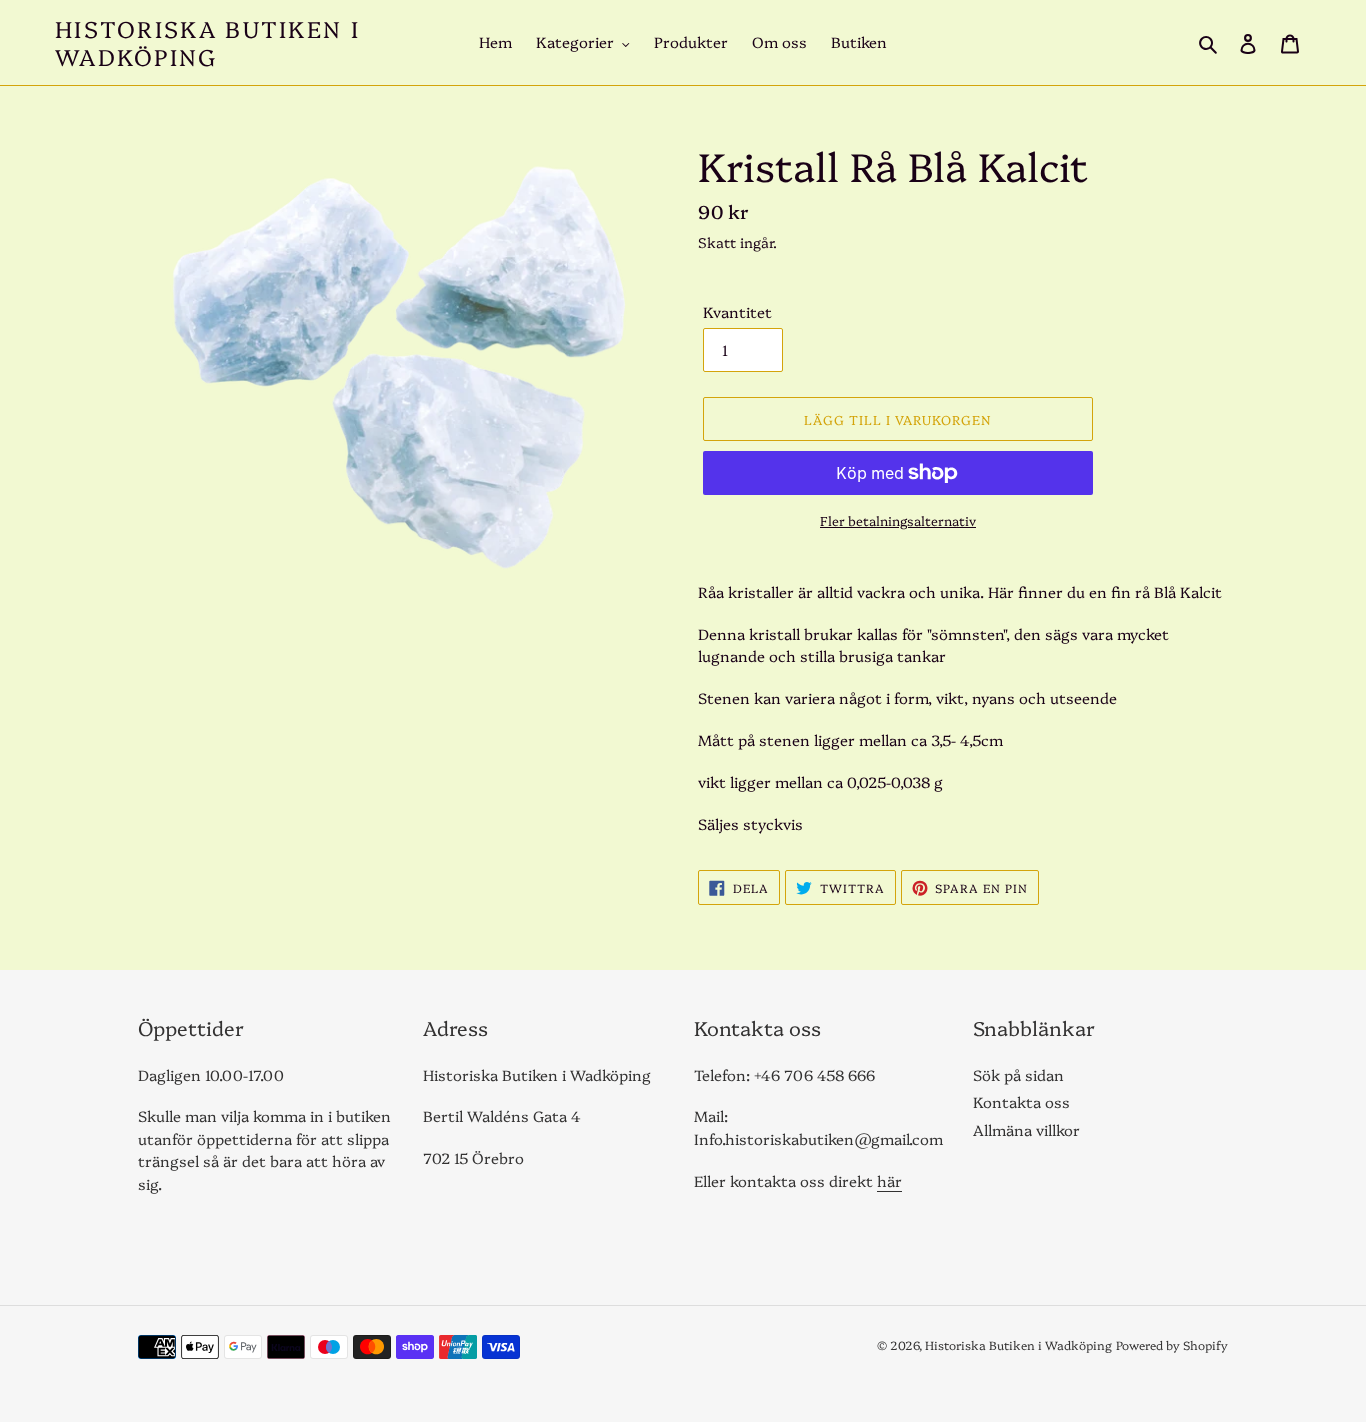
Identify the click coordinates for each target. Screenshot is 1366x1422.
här (889, 1180)
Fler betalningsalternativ (898, 520)
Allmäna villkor (1026, 1129)
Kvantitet (737, 311)
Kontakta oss (1021, 1101)
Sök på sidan (1018, 1074)
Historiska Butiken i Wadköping (207, 42)
